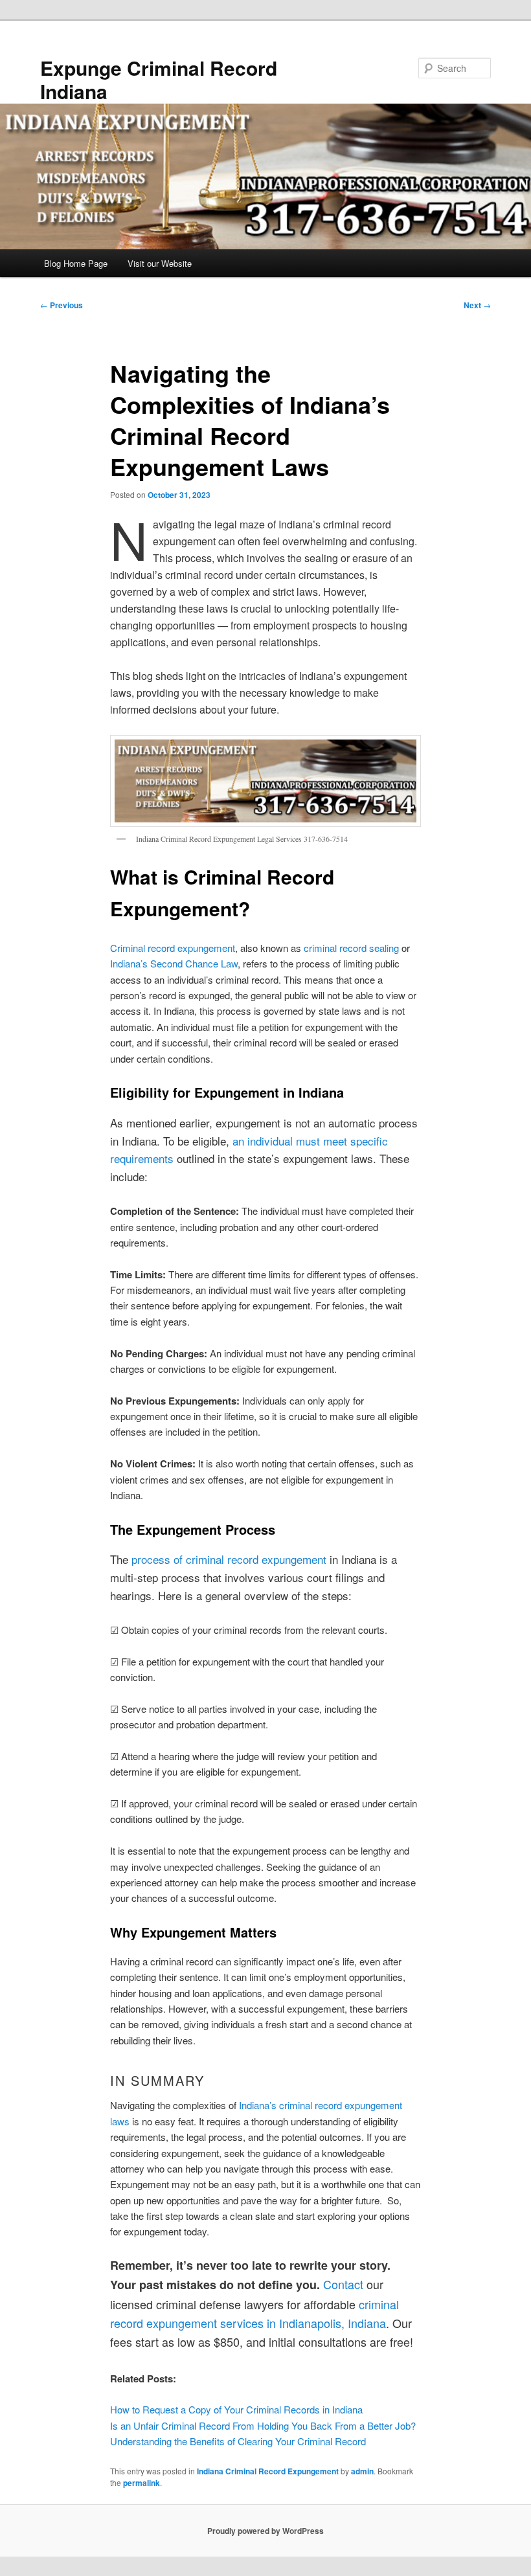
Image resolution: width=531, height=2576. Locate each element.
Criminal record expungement (173, 948)
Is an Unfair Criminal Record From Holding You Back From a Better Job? (263, 2425)
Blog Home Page (76, 263)
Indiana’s (130, 963)
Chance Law (211, 963)
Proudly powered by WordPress (265, 2531)
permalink (141, 2483)
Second (168, 963)
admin (362, 2471)
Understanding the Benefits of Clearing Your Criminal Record (238, 2441)
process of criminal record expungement (229, 1559)
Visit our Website (160, 263)
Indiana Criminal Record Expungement (268, 2471)
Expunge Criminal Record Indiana (159, 79)
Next (477, 305)
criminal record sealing (351, 948)
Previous (62, 305)
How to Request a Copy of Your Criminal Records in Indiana (236, 2409)
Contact (343, 2284)
